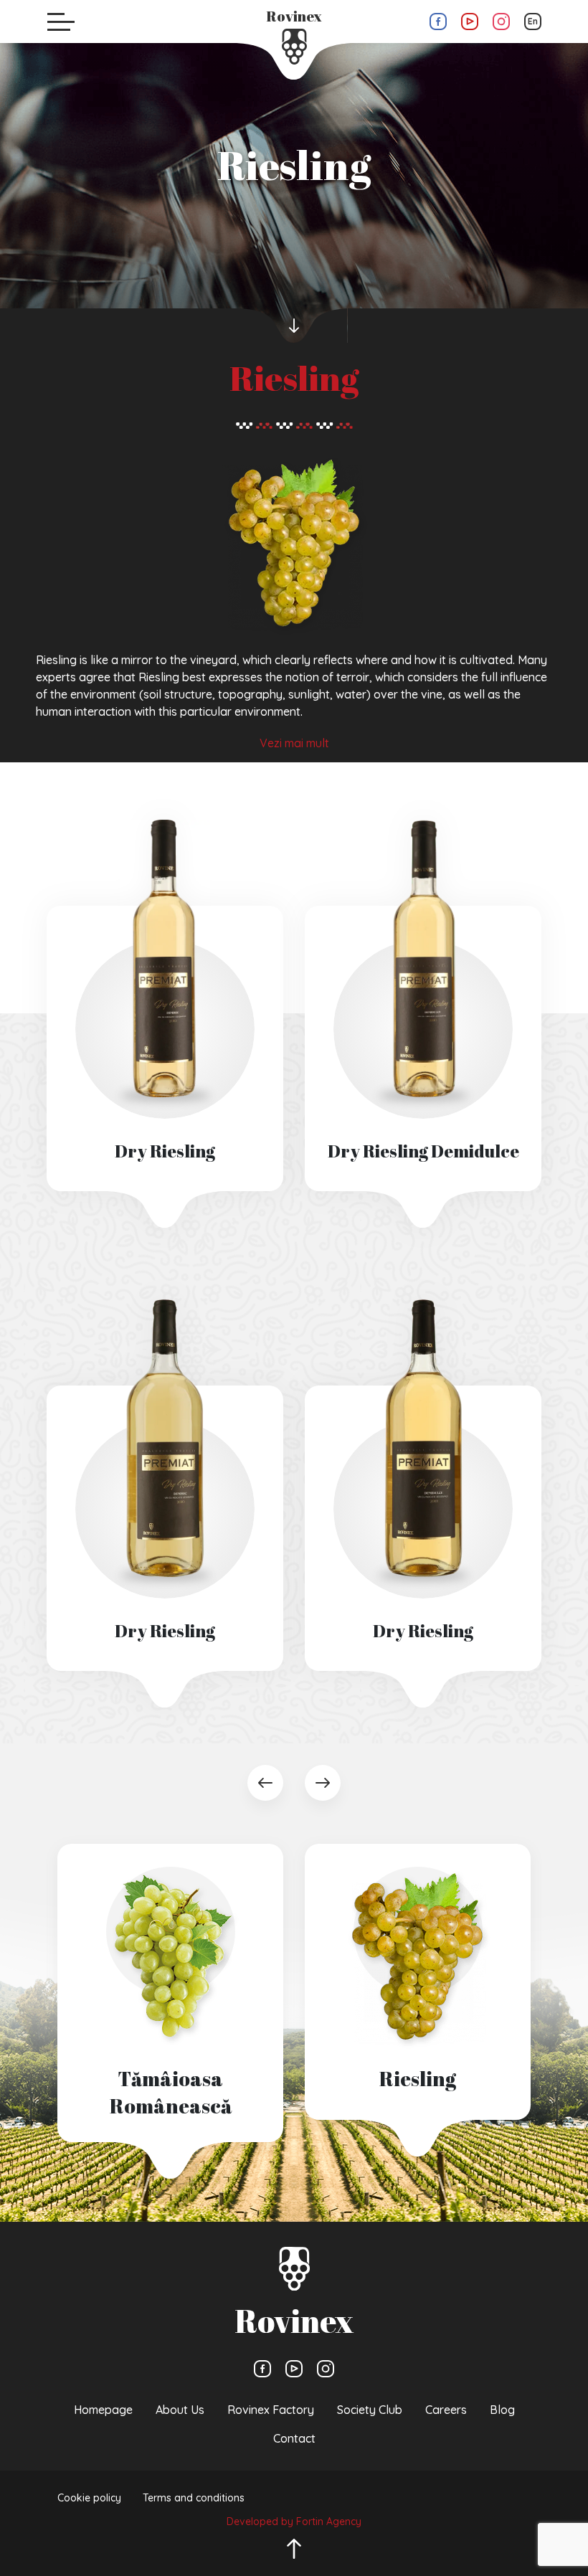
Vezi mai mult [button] (294, 743)
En (533, 21)
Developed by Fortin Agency (294, 2521)
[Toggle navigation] (61, 22)
